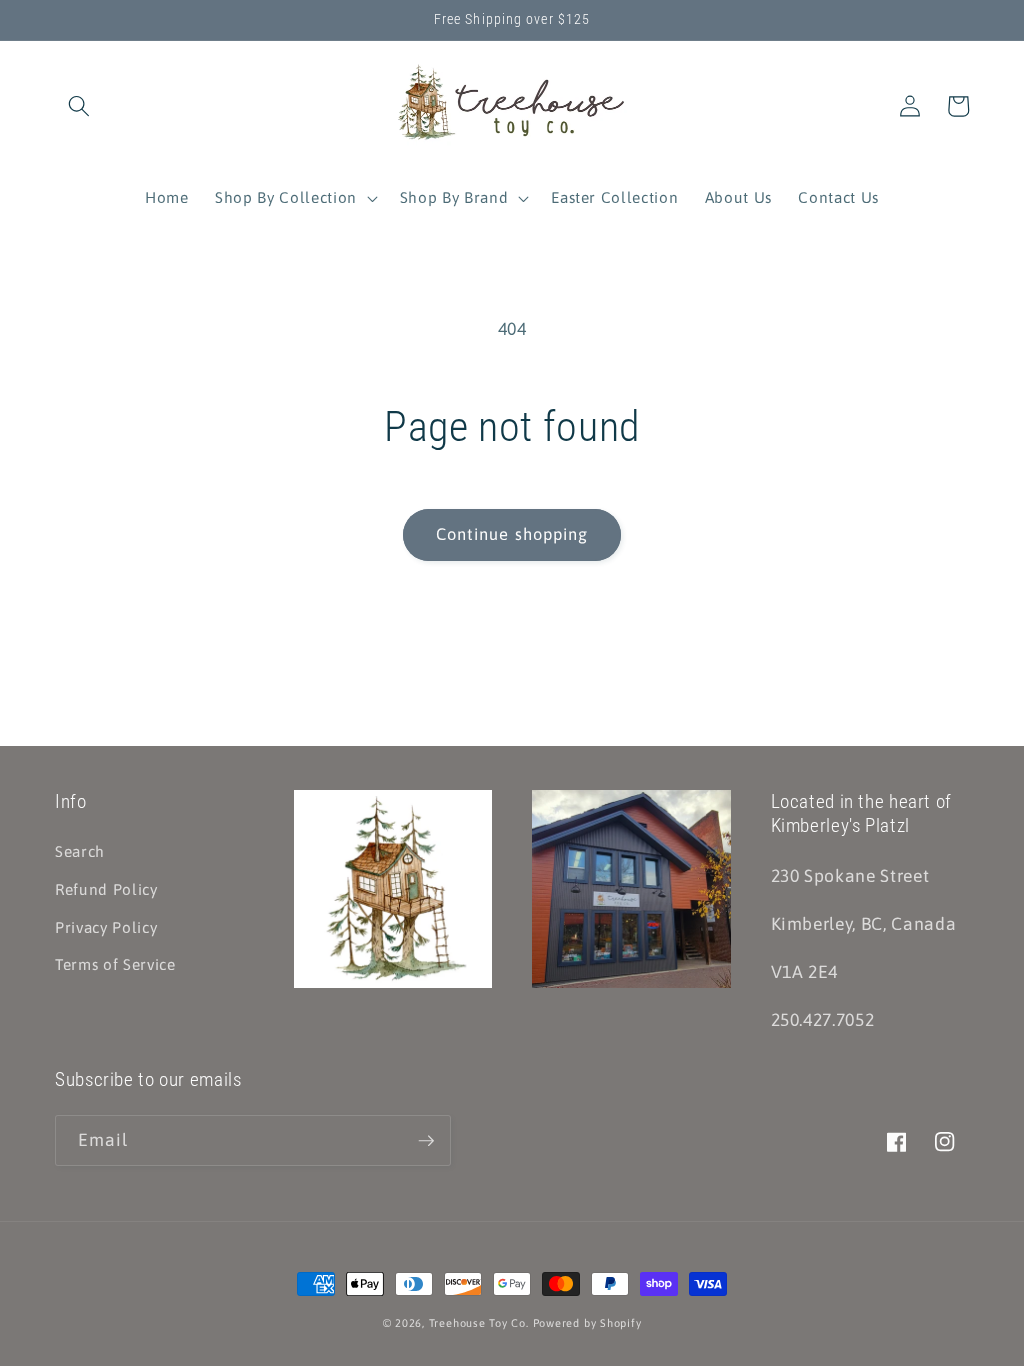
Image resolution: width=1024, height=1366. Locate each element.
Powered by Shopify (587, 1323)
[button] (79, 106)
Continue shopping (512, 534)
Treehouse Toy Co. (479, 1323)
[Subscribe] (426, 1141)
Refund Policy (106, 889)
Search (80, 851)
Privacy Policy (106, 927)
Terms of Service (115, 964)
